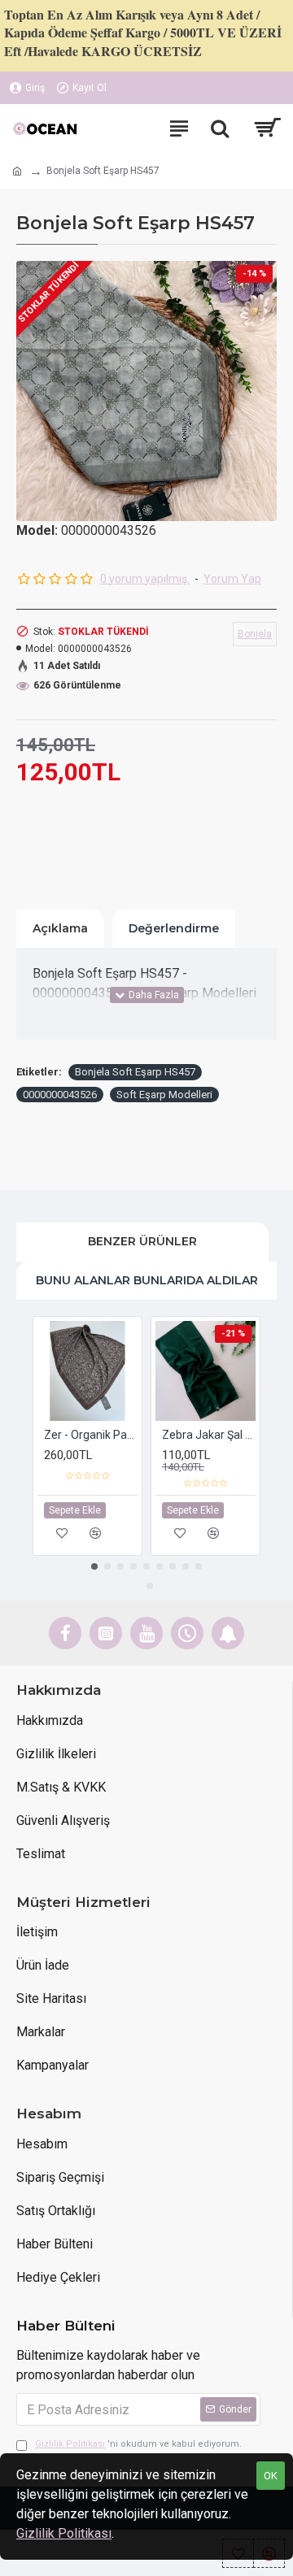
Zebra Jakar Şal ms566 (209, 1435)
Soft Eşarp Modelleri (164, 1095)
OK (271, 2476)
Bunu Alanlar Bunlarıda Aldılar (147, 1280)
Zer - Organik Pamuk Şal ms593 (91, 1435)
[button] (94, 1566)
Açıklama (60, 928)
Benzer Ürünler (142, 1241)
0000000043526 (60, 1095)
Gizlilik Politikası (64, 2533)
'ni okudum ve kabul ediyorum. (138, 2444)
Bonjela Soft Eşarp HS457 (135, 1072)
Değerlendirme (174, 928)
